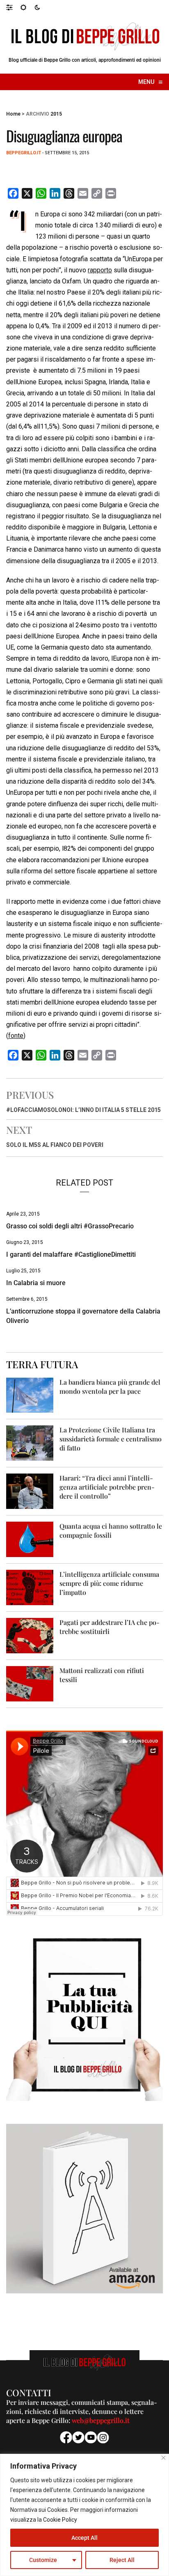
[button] (13, 7)
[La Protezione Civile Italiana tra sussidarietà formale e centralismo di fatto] (30, 1443)
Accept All (84, 2538)
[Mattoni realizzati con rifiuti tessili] (30, 1683)
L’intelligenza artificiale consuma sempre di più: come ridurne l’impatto (109, 1583)
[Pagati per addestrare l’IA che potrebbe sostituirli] (30, 1635)
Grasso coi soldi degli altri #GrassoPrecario (70, 1226)
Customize (43, 2560)
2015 (56, 114)
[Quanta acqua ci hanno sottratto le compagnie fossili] (30, 1539)
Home (13, 114)
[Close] (163, 2458)
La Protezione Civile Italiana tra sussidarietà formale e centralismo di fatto (111, 1439)
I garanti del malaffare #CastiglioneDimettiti (71, 1254)
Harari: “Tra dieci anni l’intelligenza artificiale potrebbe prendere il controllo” (107, 1487)
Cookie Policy (60, 2520)
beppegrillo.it (24, 153)
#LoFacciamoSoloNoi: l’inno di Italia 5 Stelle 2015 (83, 1110)
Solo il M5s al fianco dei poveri (55, 1145)
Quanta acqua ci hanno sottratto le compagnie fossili (111, 1531)
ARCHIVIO (38, 114)
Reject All (122, 2560)
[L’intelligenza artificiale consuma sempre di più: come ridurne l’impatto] (30, 1587)
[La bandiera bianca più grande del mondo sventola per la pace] (30, 1395)
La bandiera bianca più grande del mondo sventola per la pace (110, 1387)
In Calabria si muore (36, 1283)
